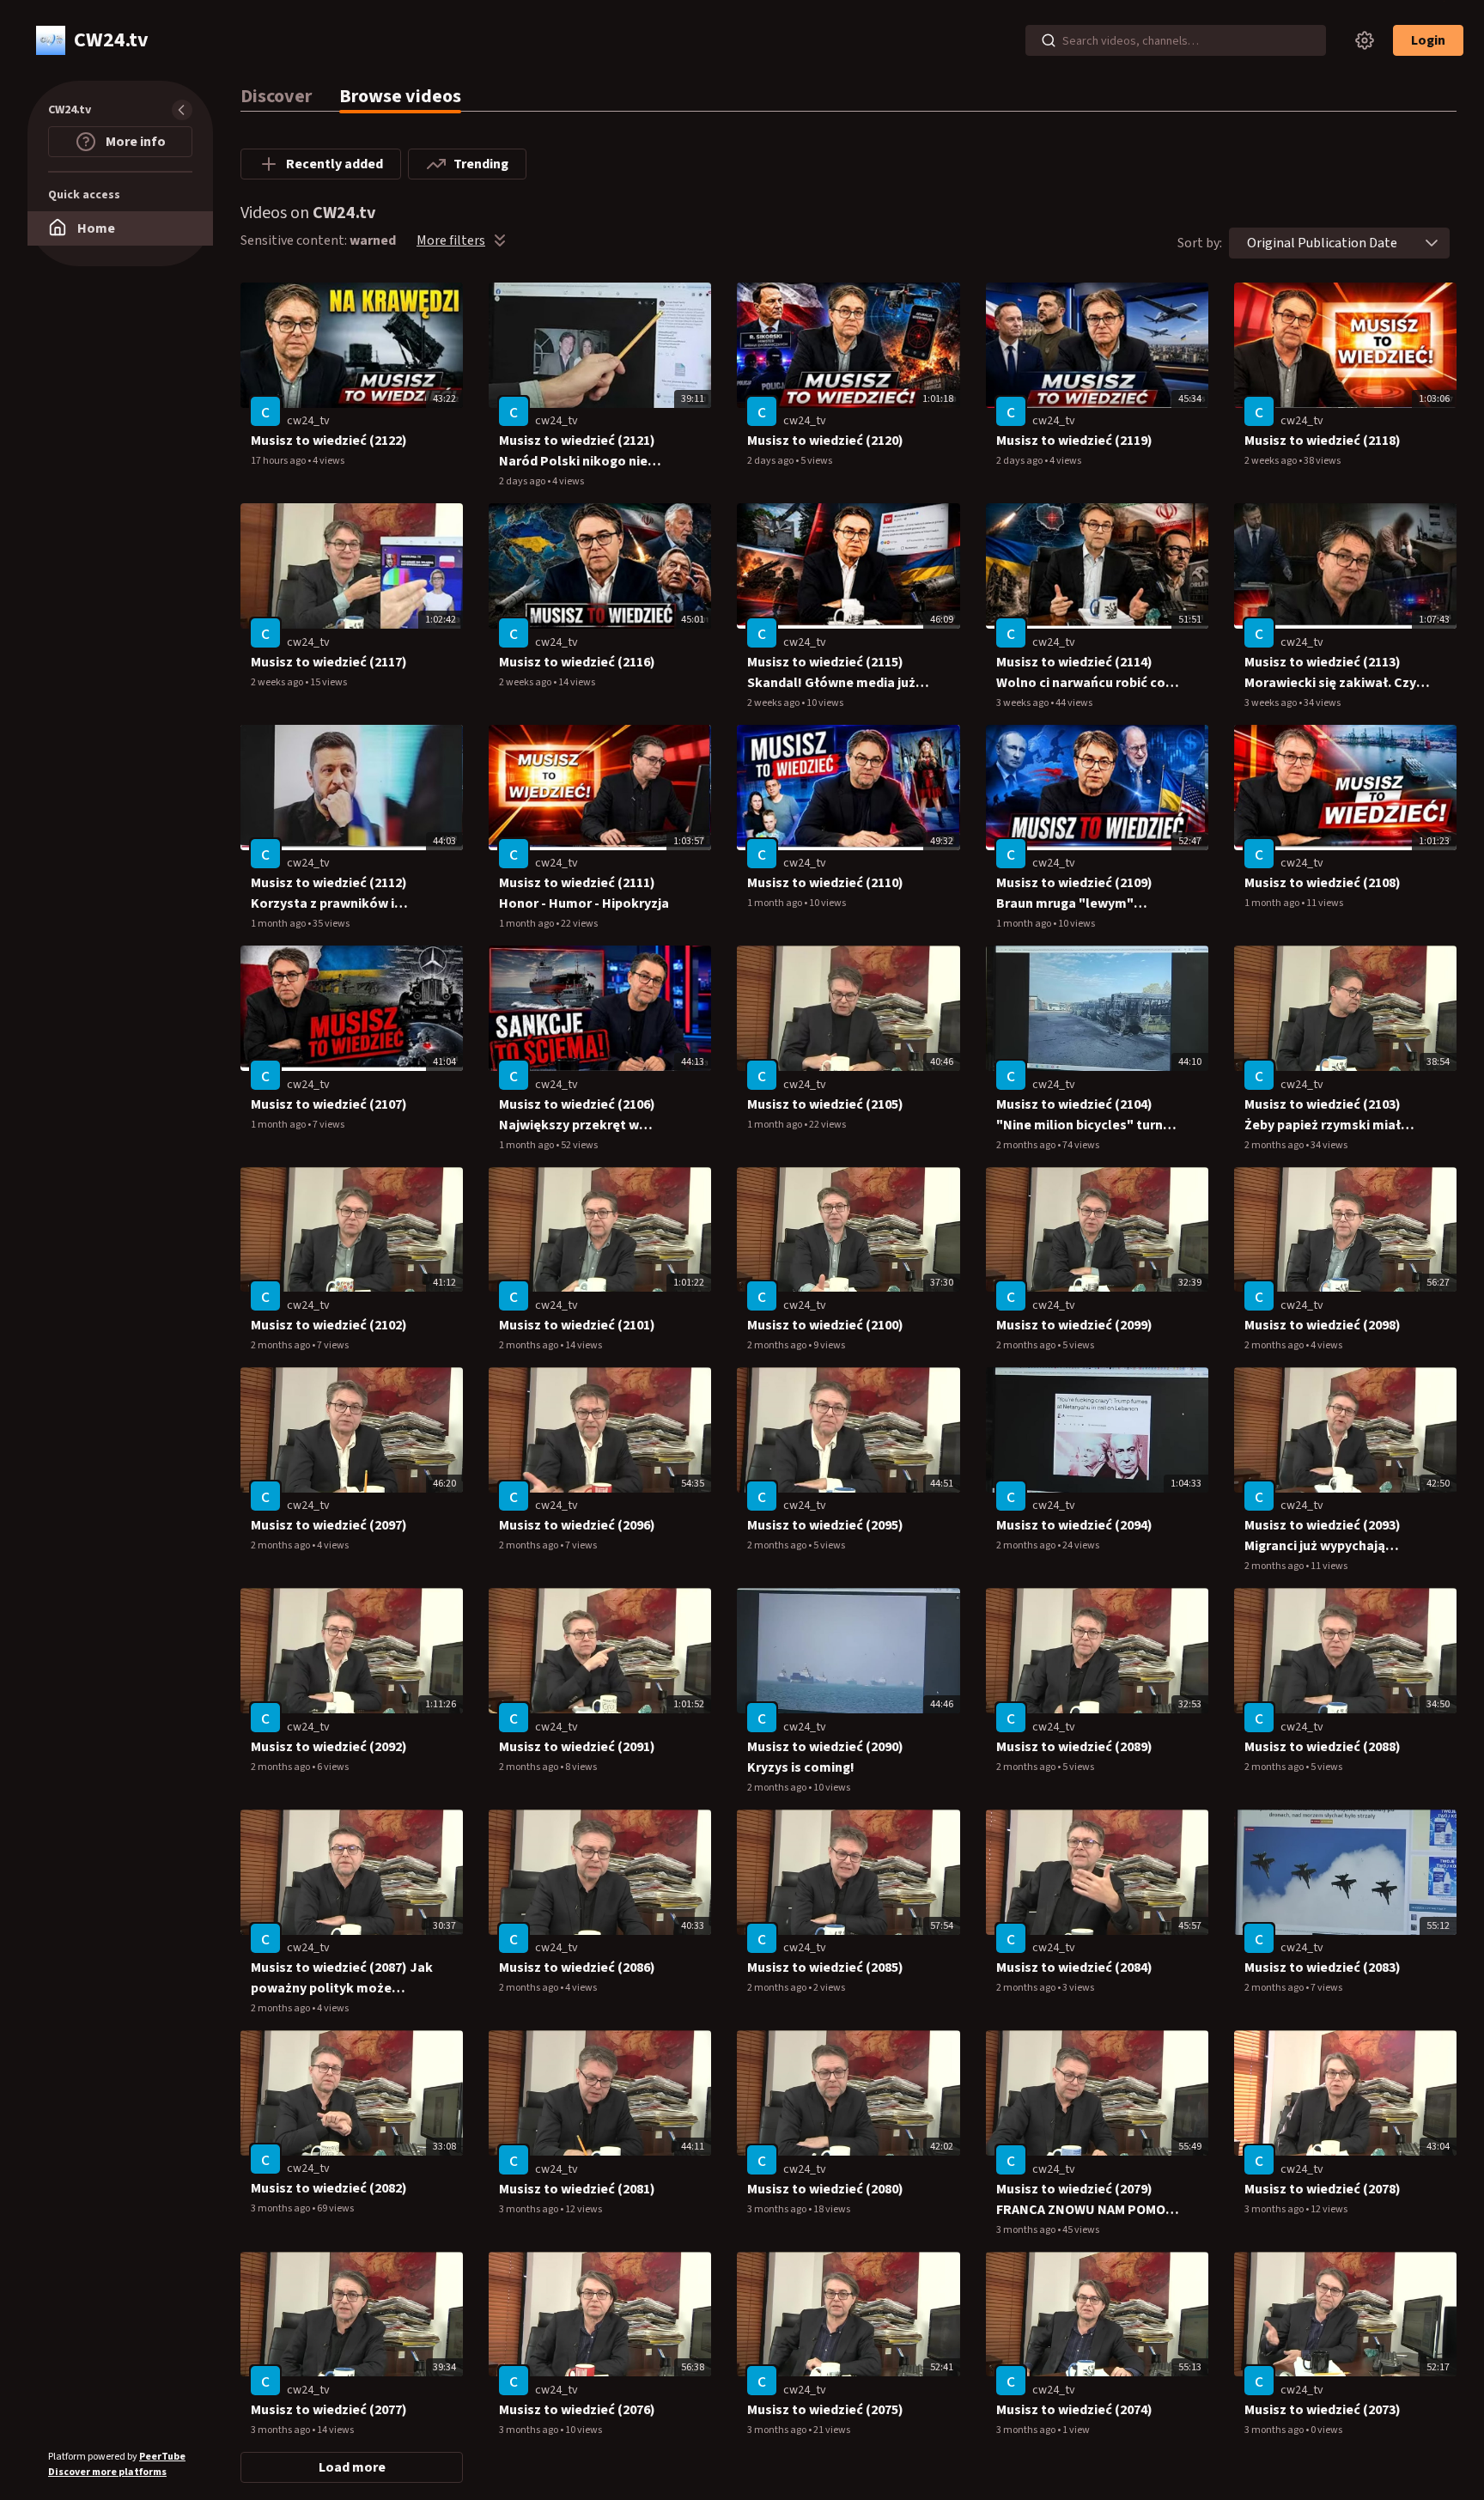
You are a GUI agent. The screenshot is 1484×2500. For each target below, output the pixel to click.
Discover (276, 96)
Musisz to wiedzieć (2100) (825, 1325)
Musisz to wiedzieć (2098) (1323, 1325)
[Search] (1049, 40)
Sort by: (1200, 243)
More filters (451, 240)
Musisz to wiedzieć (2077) (329, 2410)
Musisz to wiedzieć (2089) (1074, 1747)
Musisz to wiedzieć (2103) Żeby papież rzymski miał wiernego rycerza (1323, 1115)
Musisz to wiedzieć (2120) (825, 441)
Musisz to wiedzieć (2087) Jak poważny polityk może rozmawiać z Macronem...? (342, 1978)
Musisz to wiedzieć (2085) (825, 1968)
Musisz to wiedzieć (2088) (1323, 1747)
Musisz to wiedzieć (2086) (577, 1968)
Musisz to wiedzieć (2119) (1074, 441)
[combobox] (1322, 243)
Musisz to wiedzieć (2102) (329, 1325)
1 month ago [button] (279, 924)
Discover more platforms (107, 2472)
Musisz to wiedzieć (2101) (577, 1325)
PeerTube (162, 2457)
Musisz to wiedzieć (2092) (329, 1747)
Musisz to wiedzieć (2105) (825, 1104)
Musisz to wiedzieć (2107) (329, 1104)
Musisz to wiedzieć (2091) (577, 1747)
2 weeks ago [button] (1271, 461)
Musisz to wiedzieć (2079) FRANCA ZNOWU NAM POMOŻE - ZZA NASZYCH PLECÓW (1089, 2200)
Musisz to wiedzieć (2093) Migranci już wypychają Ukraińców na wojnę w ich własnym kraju (1324, 1536)
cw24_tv (308, 421)
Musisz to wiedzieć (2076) (577, 2410)
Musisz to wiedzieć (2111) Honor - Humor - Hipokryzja (584, 893)
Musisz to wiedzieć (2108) (1323, 883)
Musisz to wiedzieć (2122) (329, 441)
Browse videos (400, 96)
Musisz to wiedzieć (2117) (329, 662)
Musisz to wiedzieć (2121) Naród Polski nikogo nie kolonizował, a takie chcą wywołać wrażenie (579, 451)
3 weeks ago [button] (1023, 703)
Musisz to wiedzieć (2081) (577, 2189)
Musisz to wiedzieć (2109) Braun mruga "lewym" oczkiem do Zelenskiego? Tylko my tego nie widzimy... (1083, 894)
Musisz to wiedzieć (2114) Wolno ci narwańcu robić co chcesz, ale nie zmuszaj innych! (1081, 673)
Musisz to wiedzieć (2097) (329, 1525)
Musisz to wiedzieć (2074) (1074, 2410)
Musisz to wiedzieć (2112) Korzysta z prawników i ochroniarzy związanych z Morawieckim (330, 894)
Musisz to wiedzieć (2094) (1074, 1525)
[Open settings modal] (1365, 40)
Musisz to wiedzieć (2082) (329, 2188)
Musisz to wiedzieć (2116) (577, 662)
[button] (1432, 243)
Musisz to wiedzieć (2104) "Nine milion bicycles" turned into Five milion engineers (1087, 1115)
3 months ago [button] (281, 2208)
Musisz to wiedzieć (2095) (825, 1525)
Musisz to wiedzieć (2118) (1323, 441)
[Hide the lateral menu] (182, 110)
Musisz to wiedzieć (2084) (1074, 1968)
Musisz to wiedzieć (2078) (1323, 2189)
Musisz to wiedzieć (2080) (825, 2189)
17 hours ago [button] (279, 461)
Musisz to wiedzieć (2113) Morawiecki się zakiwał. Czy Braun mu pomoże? (1330, 673)
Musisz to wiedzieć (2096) (577, 1525)
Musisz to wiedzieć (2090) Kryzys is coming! (825, 1757)
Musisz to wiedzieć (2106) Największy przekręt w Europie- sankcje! (577, 1115)
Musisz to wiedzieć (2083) (1323, 1968)
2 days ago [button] (523, 481)
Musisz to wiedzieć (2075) (825, 2410)
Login (1428, 40)
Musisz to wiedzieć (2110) (825, 883)
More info (134, 142)
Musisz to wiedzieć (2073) (1323, 2410)
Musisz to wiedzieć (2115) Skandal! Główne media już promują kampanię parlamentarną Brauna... (831, 673)
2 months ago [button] (1027, 1145)
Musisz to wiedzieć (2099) (1074, 1325)
